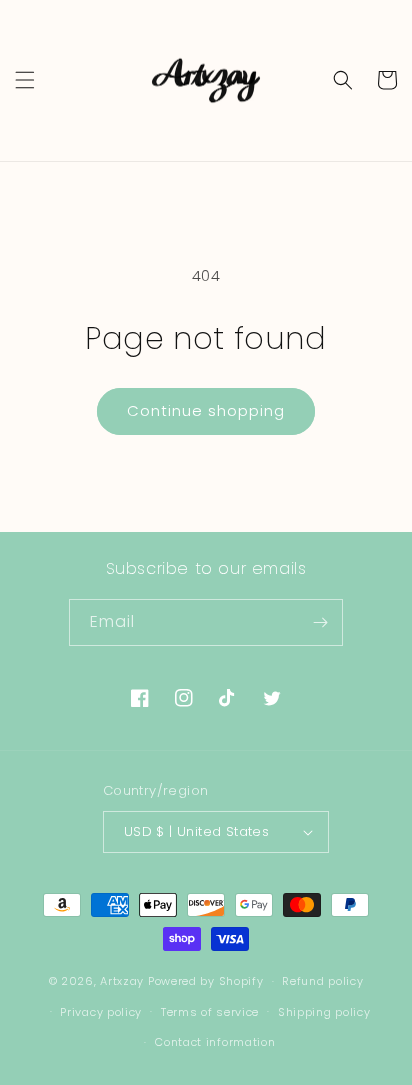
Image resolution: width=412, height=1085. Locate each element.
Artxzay (122, 981)
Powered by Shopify (206, 981)
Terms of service (210, 1012)
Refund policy (322, 981)
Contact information (215, 1042)
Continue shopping (206, 410)
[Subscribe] (320, 622)
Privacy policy (101, 1012)
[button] (25, 80)
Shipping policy (324, 1012)
